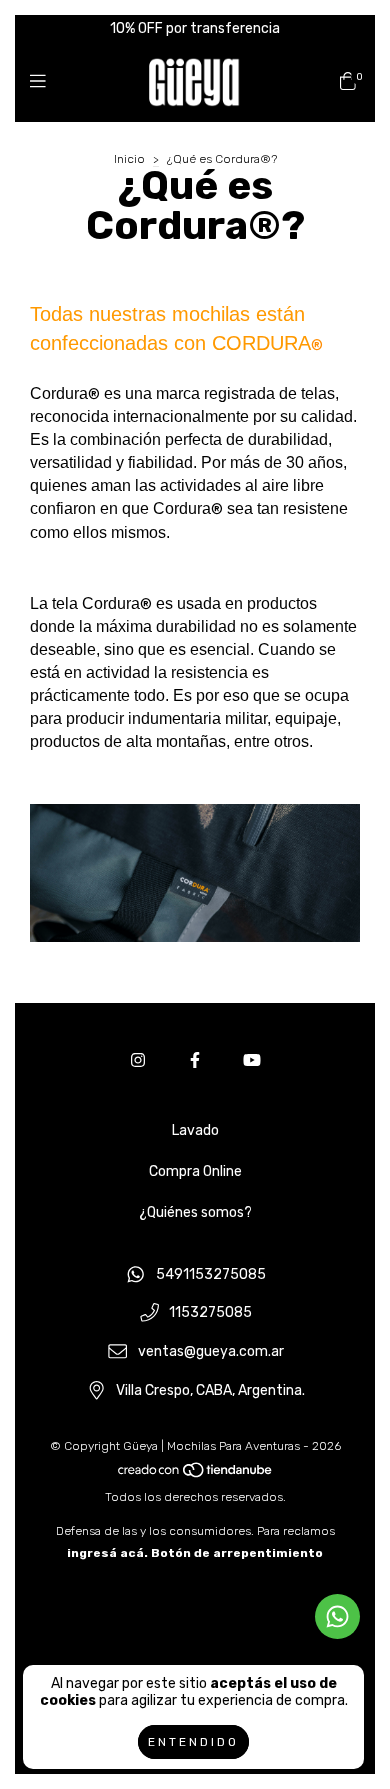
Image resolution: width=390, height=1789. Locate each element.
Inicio (129, 159)
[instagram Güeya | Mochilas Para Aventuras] (138, 1060)
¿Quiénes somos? (195, 1212)
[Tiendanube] (196, 1475)
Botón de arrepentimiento (237, 1553)
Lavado (195, 1130)
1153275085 (210, 1313)
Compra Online (195, 1171)
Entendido (193, 1742)
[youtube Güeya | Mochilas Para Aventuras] (252, 1060)
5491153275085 (211, 1274)
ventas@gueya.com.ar (211, 1351)
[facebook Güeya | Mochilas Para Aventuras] (195, 1060)
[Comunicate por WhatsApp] (337, 1616)
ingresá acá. (107, 1553)
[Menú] (42, 82)
